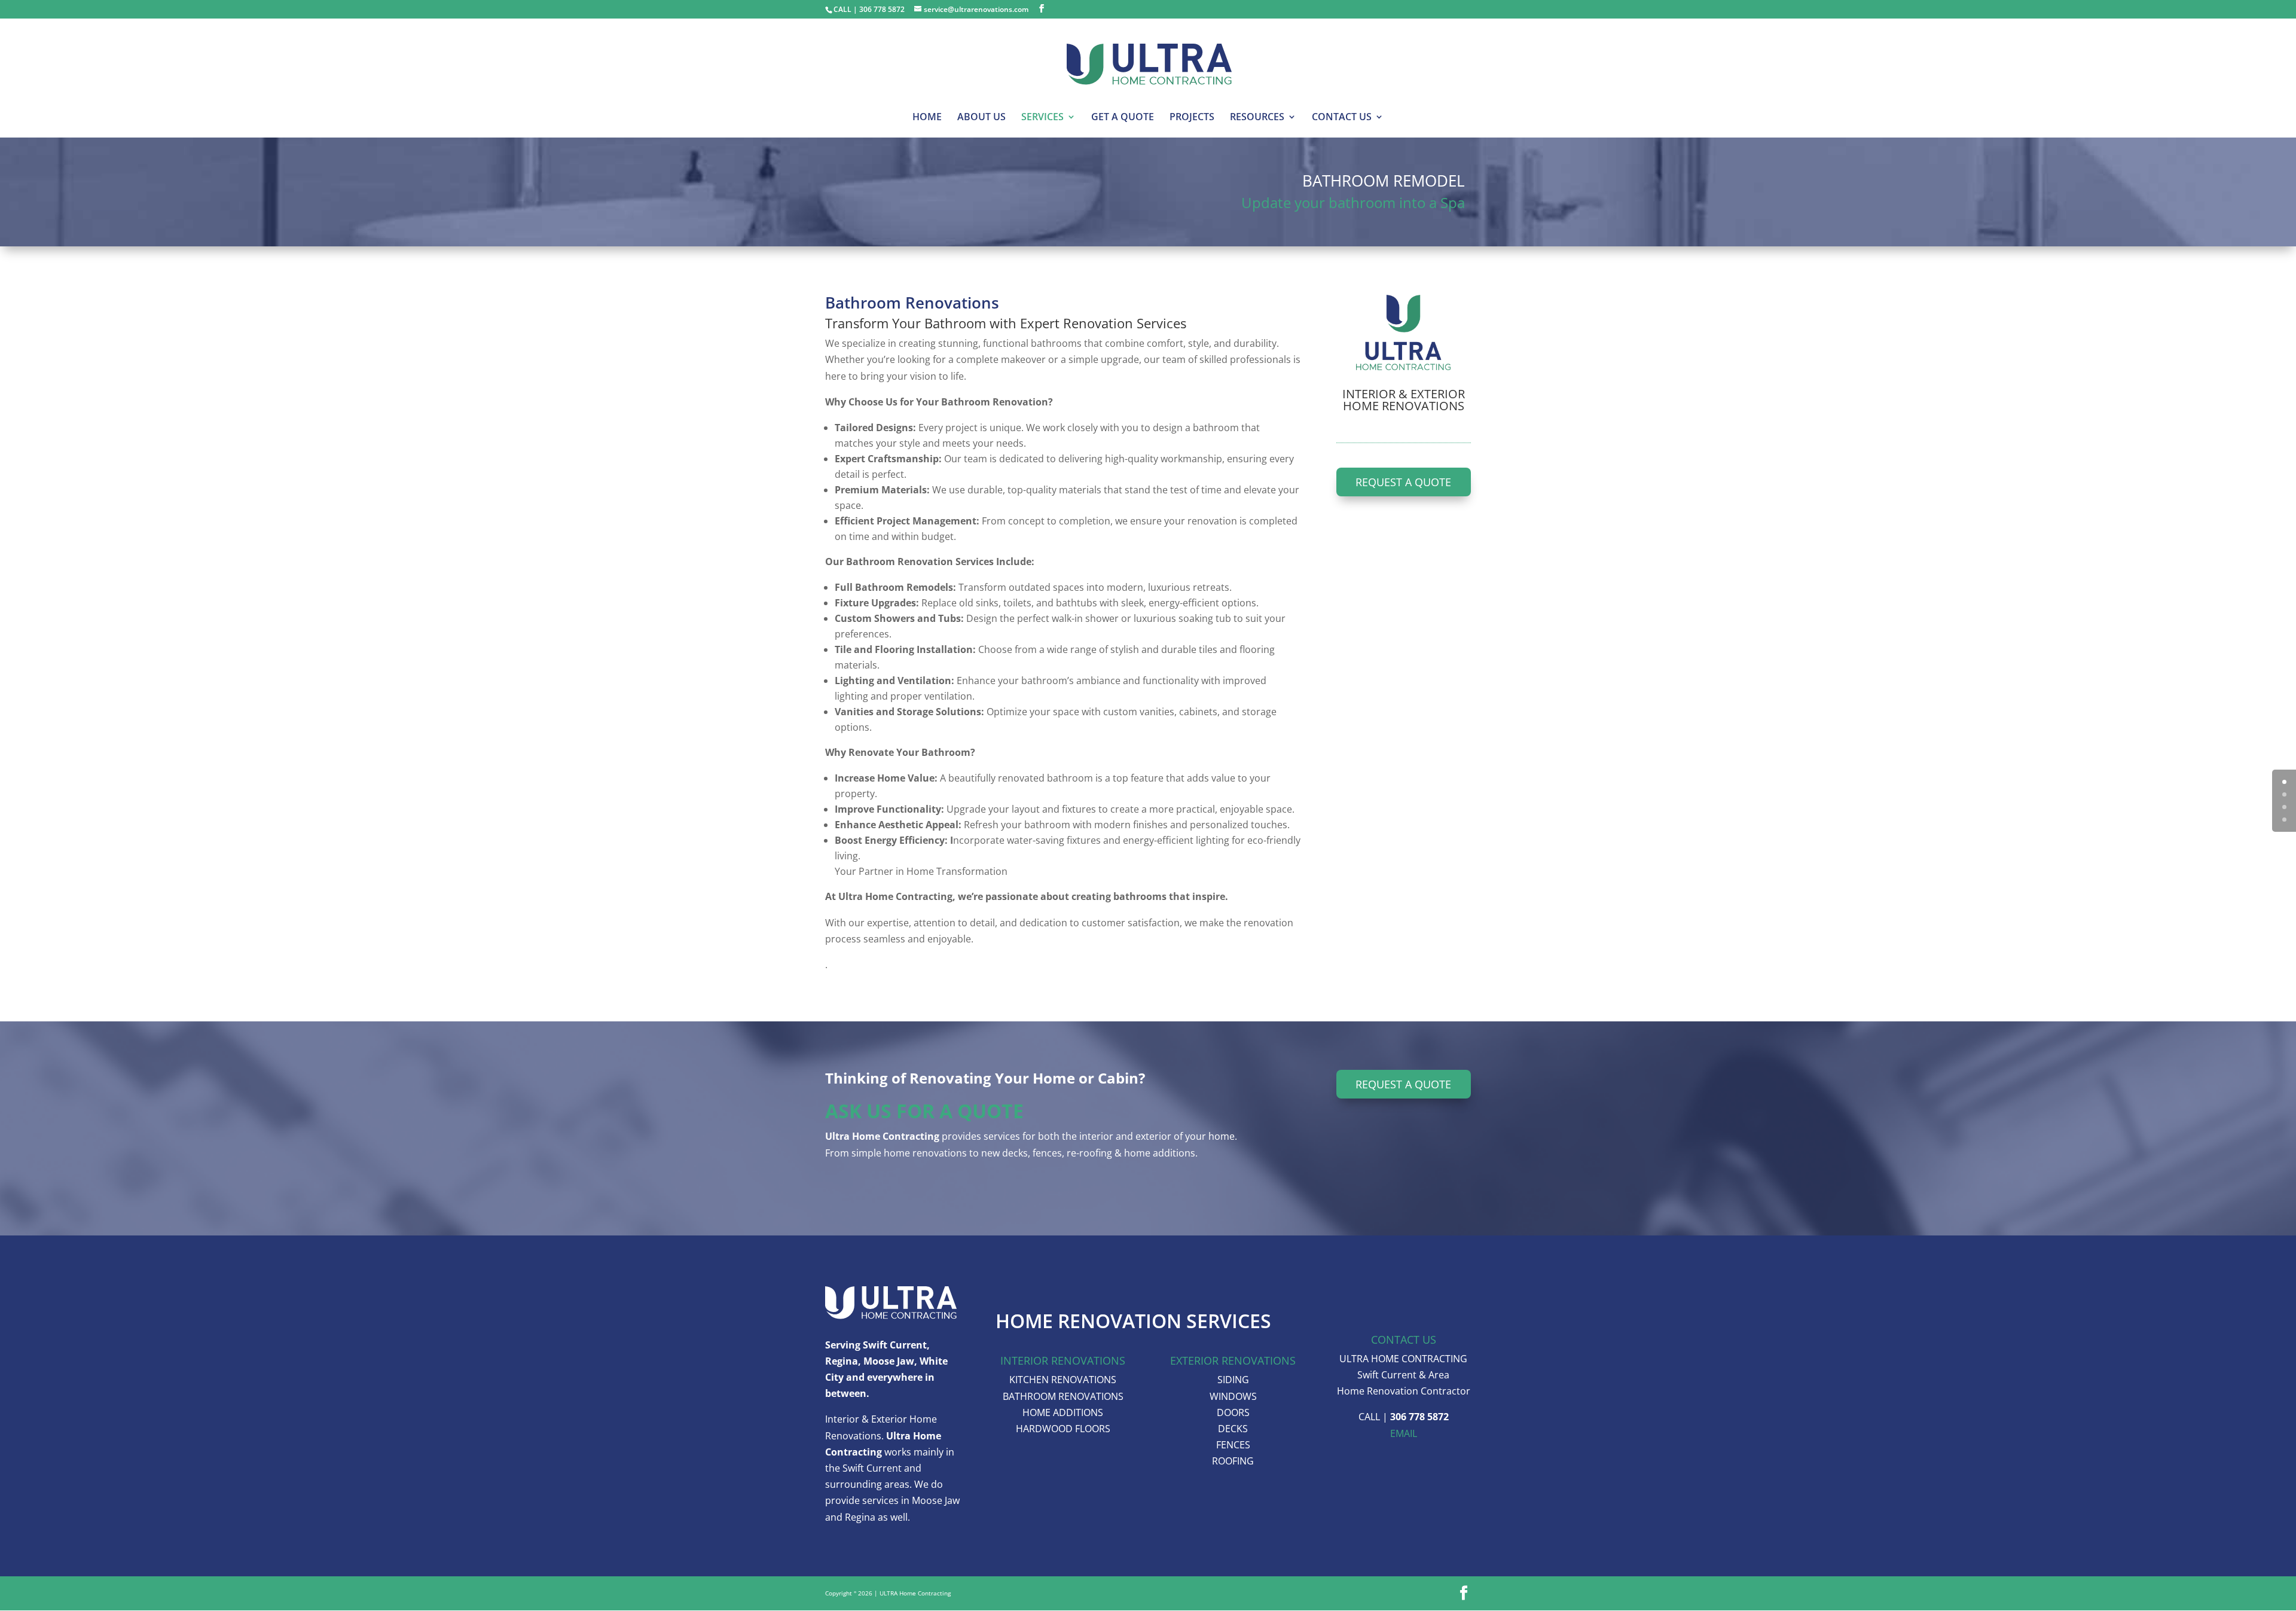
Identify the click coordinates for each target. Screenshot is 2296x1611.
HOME (927, 118)
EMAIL (1404, 1433)
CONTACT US (1342, 118)
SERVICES (1042, 118)
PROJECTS (1192, 118)
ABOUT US (981, 118)
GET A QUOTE (1123, 118)
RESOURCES (1257, 118)
